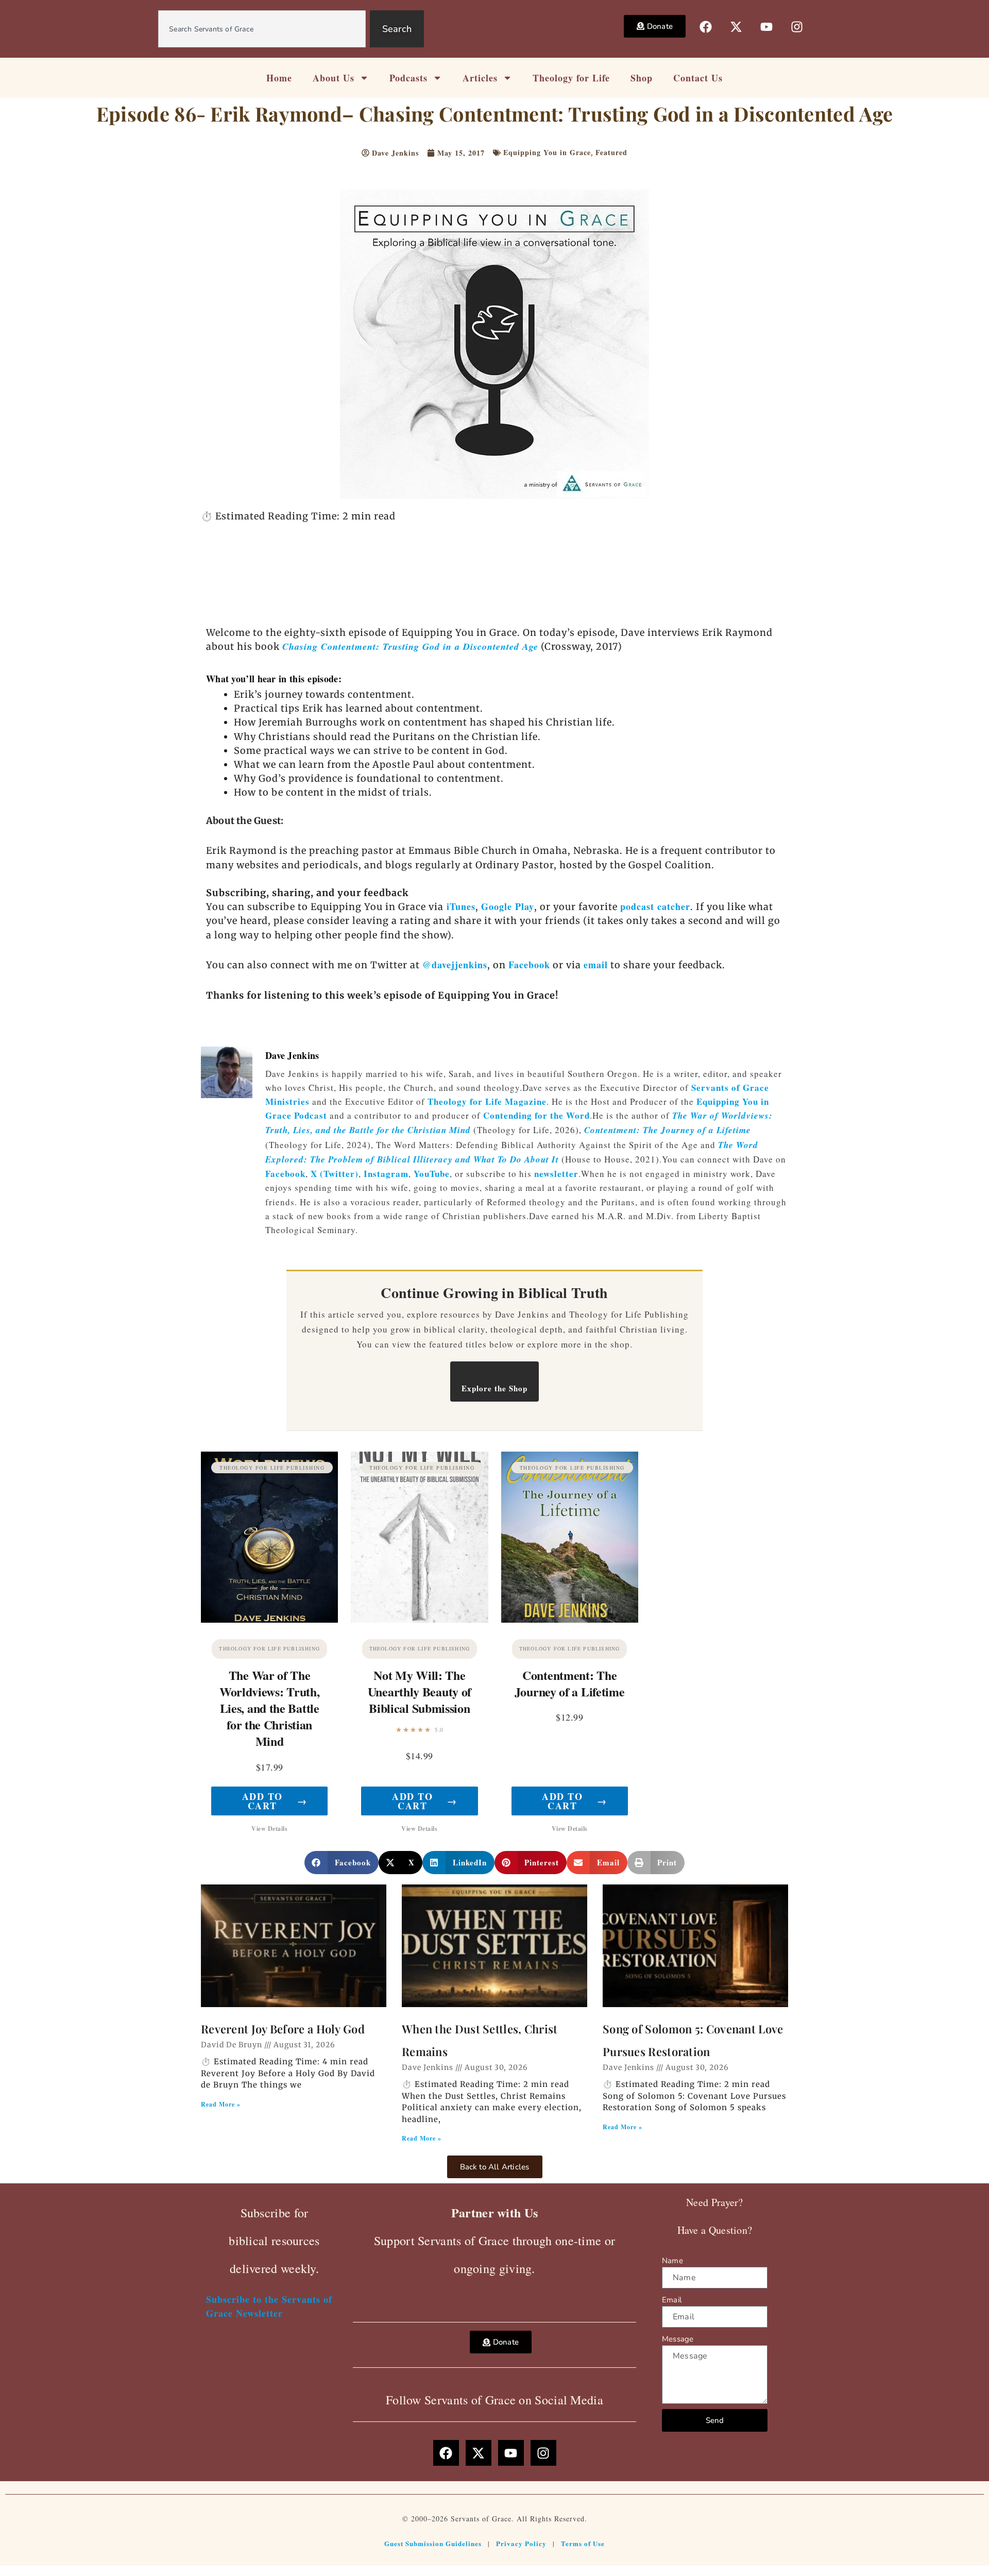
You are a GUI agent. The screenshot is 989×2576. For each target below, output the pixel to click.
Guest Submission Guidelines (433, 2543)
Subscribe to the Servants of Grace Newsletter (269, 2306)
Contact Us (698, 78)
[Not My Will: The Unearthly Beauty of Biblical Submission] (419, 1537)
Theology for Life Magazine (487, 1101)
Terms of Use (583, 2543)
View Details (269, 1829)
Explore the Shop (494, 1388)
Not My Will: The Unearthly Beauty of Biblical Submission (420, 1691)
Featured (611, 152)
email (596, 965)
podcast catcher (655, 906)
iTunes (459, 906)
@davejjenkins (455, 965)
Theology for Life (571, 78)
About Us (334, 78)
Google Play (508, 906)
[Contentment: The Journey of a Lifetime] (570, 1537)
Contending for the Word (536, 1115)
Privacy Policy (521, 2543)
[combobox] (262, 29)
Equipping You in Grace (547, 152)
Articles (480, 78)
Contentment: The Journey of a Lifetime (668, 1130)
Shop (642, 78)
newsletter (556, 1174)
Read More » (221, 2104)
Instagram (386, 1174)
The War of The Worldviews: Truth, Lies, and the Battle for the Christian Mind (270, 1708)
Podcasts (408, 78)
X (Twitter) (335, 1174)
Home (279, 78)
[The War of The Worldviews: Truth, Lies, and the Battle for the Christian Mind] (269, 1537)
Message (678, 2339)
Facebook (529, 965)
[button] (342, 1863)
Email (672, 2300)
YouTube (432, 1174)
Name (672, 2261)
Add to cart (275, 1801)
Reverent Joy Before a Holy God (283, 2029)
